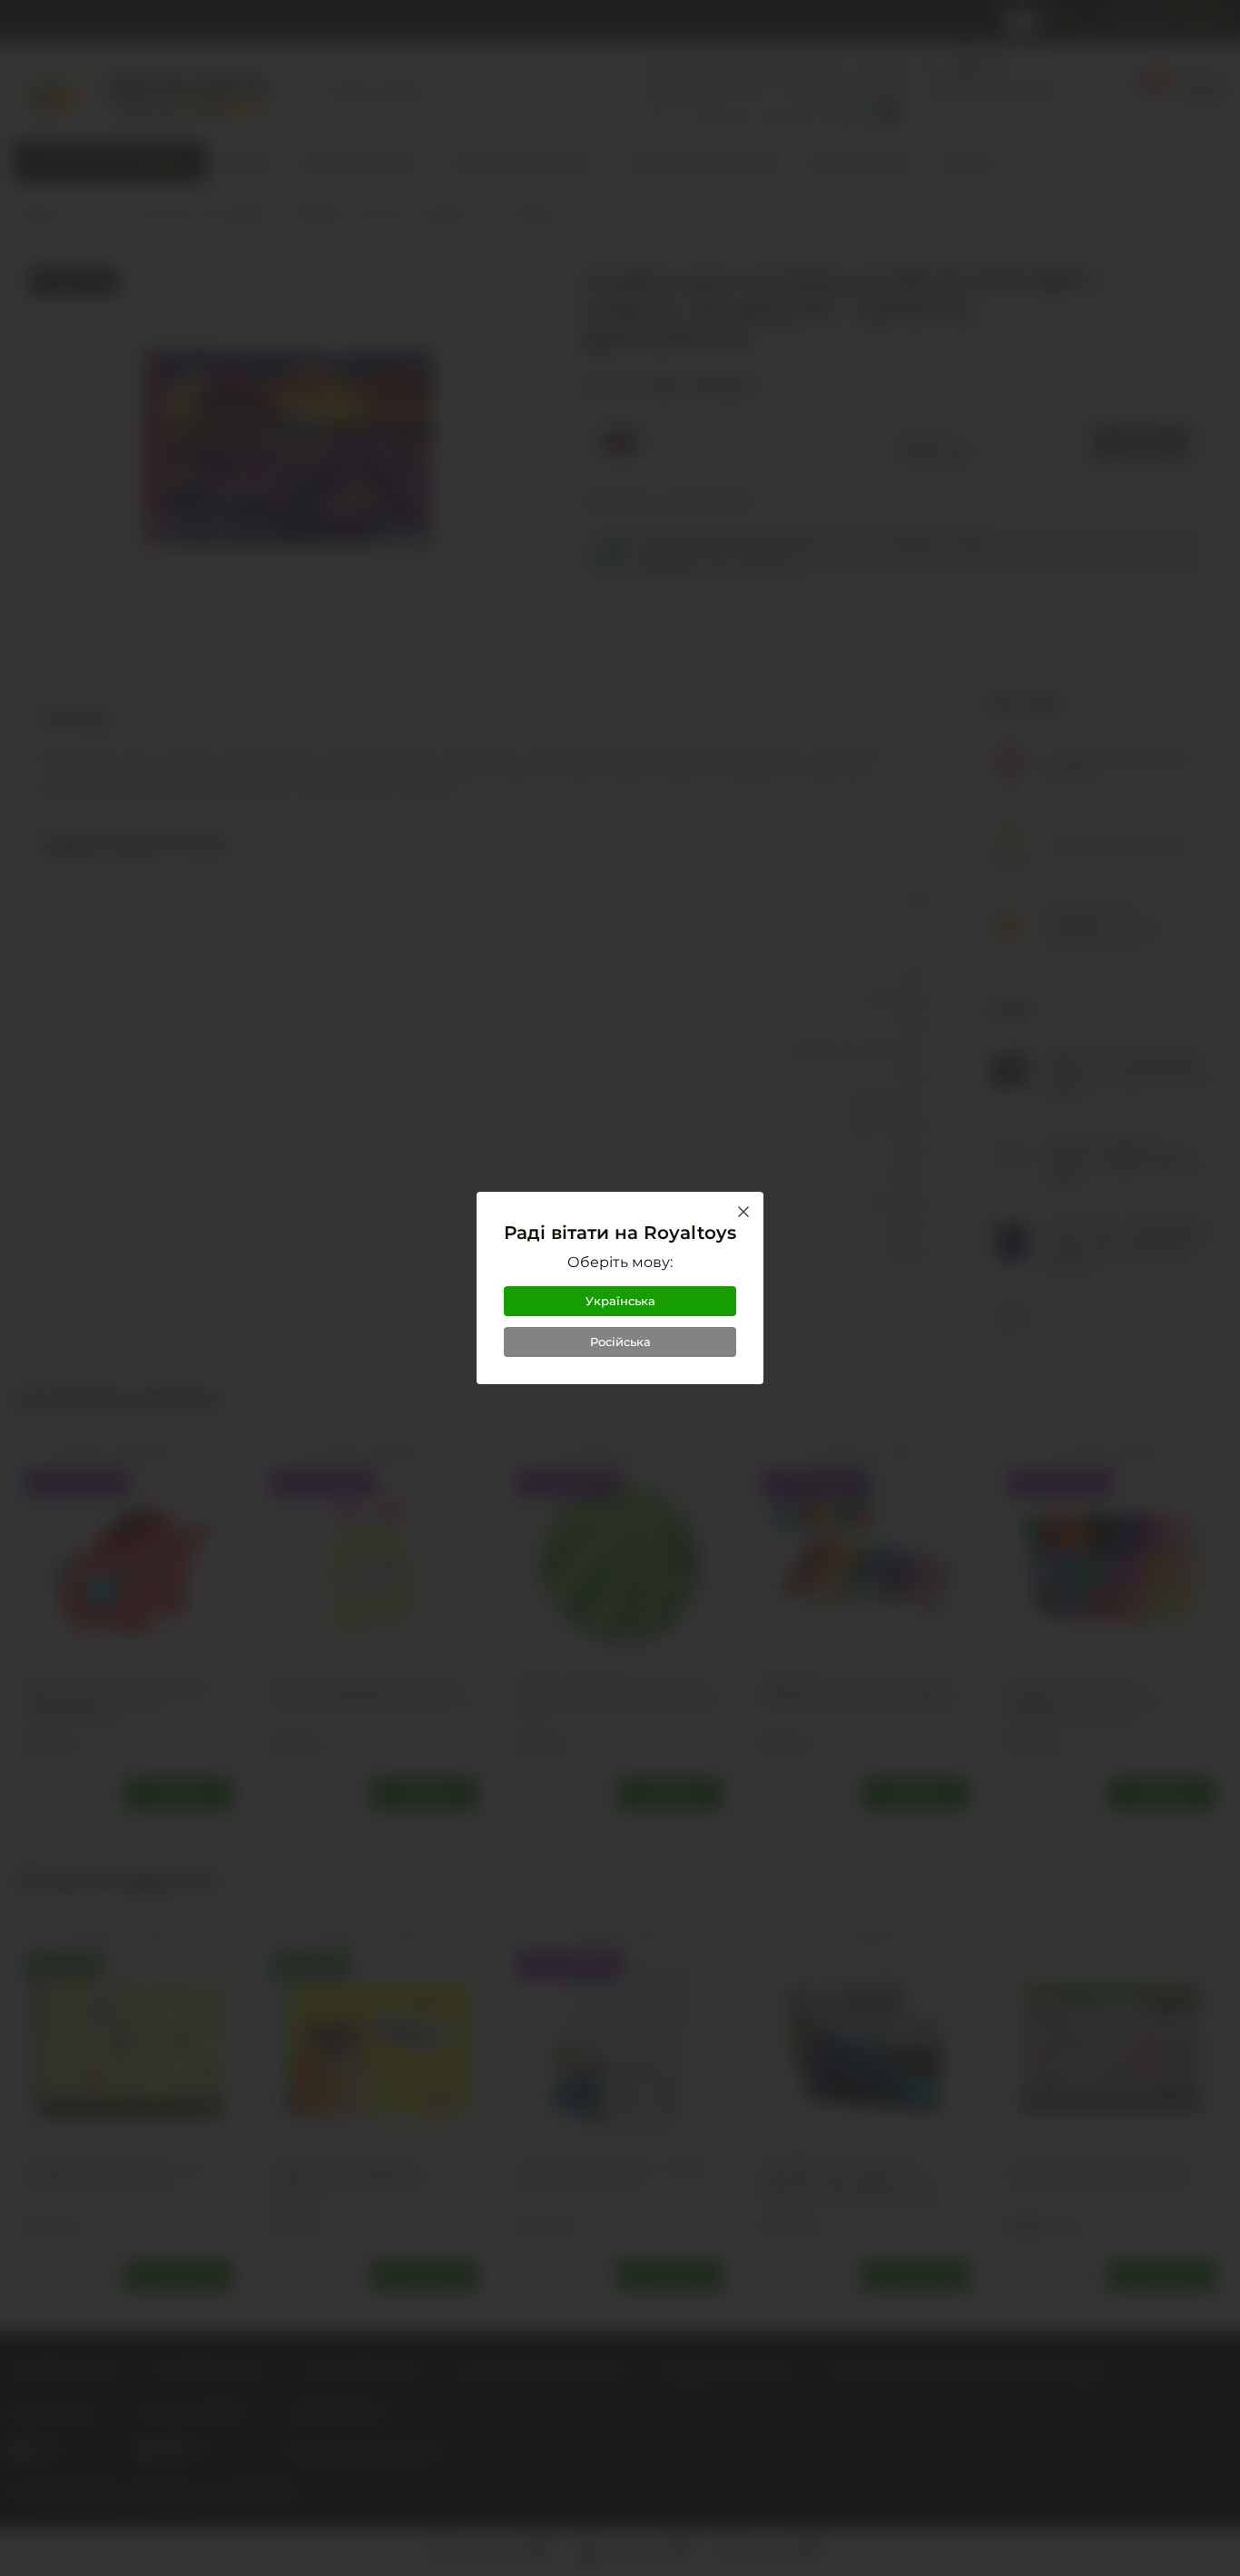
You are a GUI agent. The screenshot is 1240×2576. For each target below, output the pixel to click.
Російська (620, 1342)
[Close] (743, 1212)
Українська (620, 1301)
